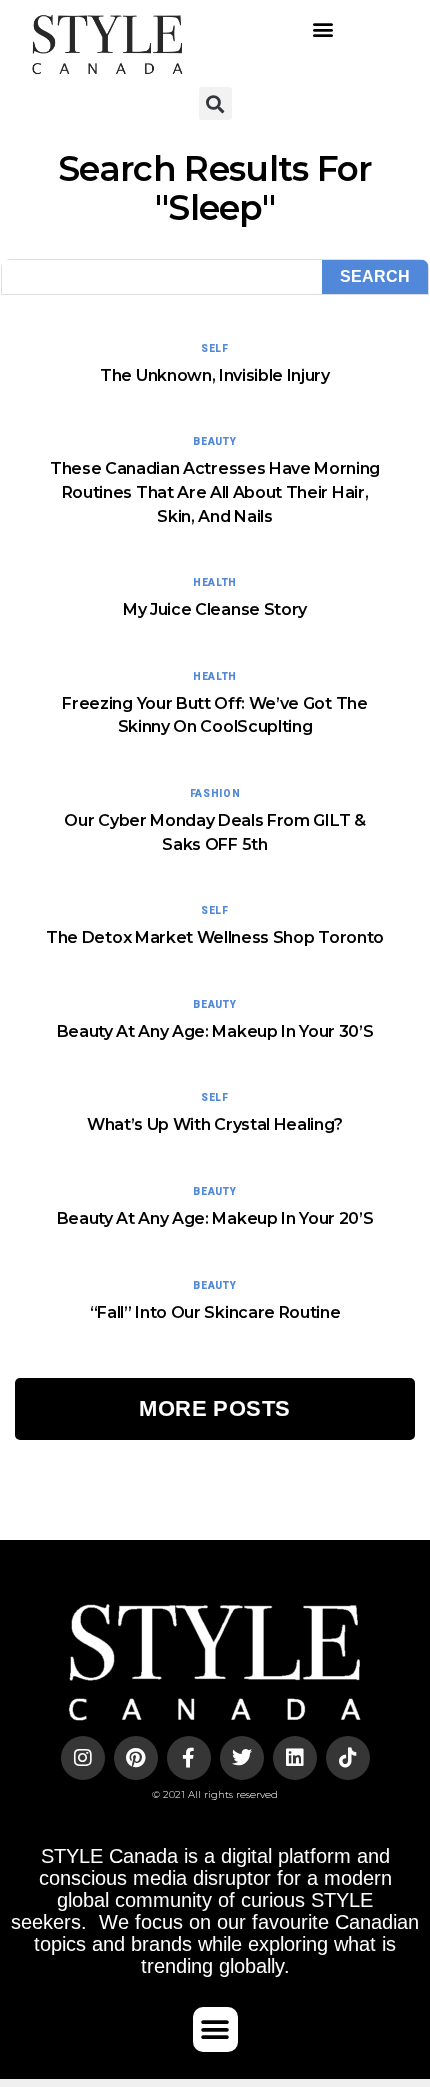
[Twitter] (242, 1758)
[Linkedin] (295, 1758)
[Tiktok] (348, 1758)
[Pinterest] (136, 1758)
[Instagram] (83, 1758)
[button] (322, 28)
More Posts (214, 1408)
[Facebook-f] (189, 1758)
